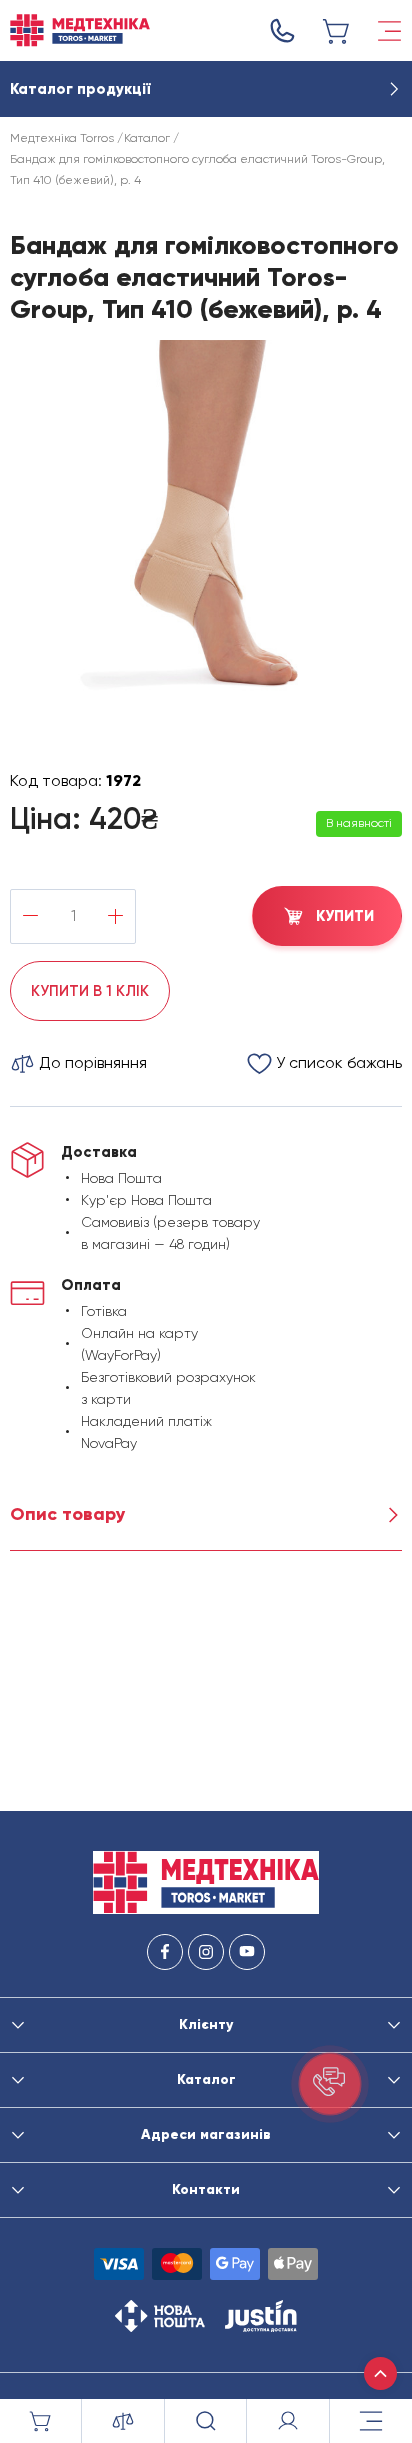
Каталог (147, 138)
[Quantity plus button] (115, 916)
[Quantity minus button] (30, 916)
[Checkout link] (337, 31)
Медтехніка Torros (62, 138)
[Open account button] (288, 2421)
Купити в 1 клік (90, 991)
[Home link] (80, 30)
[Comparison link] (123, 2421)
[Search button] (206, 2421)
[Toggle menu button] (389, 31)
